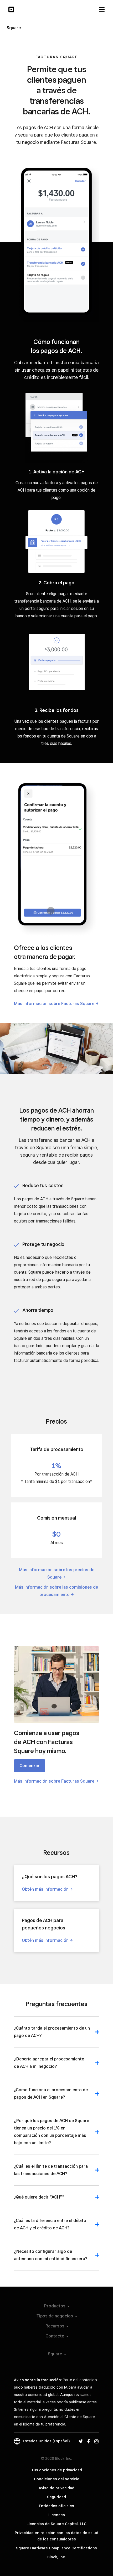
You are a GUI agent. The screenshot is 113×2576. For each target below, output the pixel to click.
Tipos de (55, 2316)
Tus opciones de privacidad (57, 2470)
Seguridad (56, 2497)
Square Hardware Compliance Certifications (56, 2548)
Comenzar (30, 1766)
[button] (56, 2035)
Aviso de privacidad (56, 2488)
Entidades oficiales (56, 2506)
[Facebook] (89, 2441)
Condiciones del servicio (57, 2479)
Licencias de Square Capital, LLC (56, 2524)
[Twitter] (81, 2441)
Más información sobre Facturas (54, 1004)
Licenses (57, 2515)
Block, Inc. (56, 2557)
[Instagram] (96, 2441)
